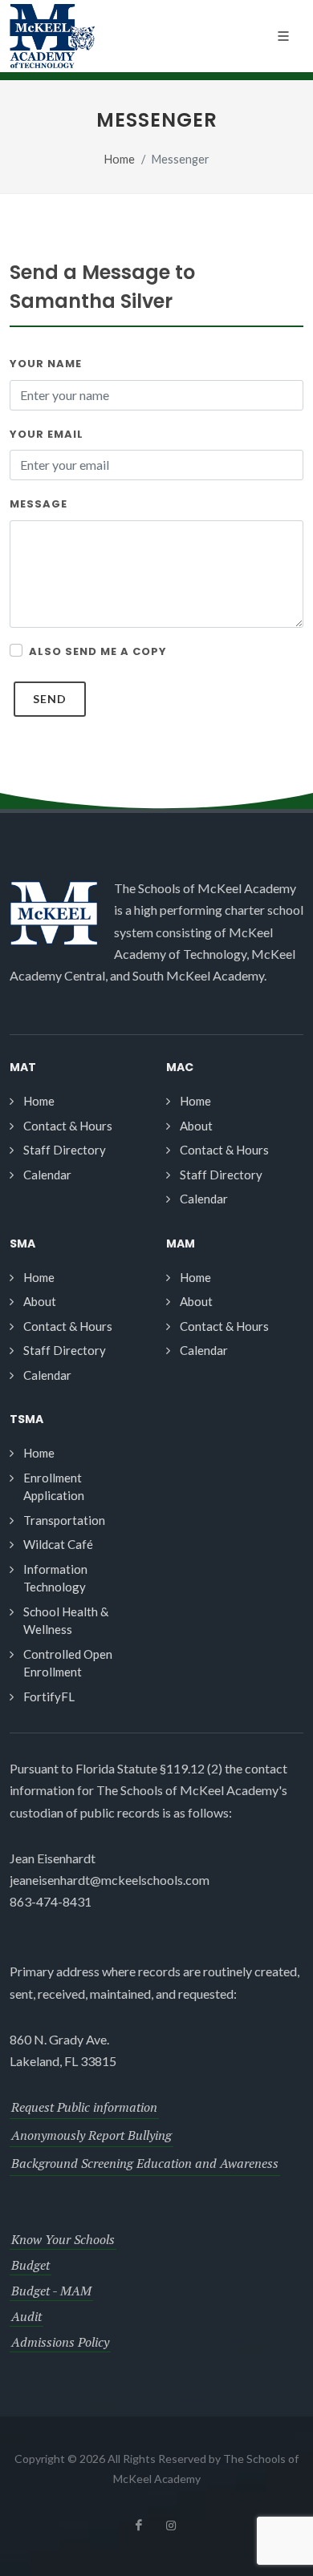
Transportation (64, 1520)
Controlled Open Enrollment (68, 1663)
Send (50, 699)
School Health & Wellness (66, 1621)
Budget (30, 2265)
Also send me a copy (98, 651)
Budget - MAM (51, 2291)
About (196, 1126)
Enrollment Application (54, 1487)
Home (120, 159)
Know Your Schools (63, 2239)
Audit (26, 2316)
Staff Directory (65, 1150)
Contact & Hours (68, 1126)
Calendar (47, 1175)
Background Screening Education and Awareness (145, 2163)
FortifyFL (49, 1696)
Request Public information (84, 2107)
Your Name (46, 364)
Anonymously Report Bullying (91, 2135)
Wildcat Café (58, 1544)
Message (39, 504)
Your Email (47, 434)
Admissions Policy (60, 2342)
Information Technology (55, 1578)
